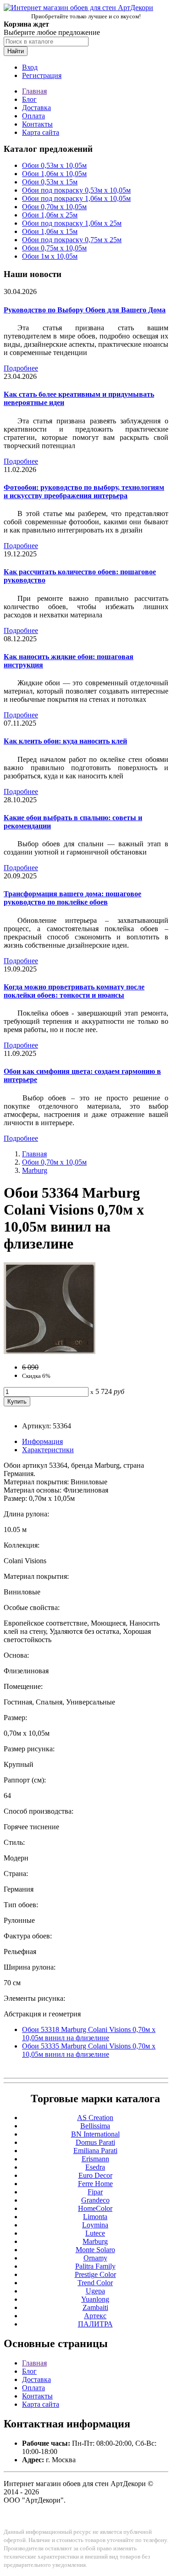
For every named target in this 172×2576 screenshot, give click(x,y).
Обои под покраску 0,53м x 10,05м (76, 190)
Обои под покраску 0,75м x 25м (72, 240)
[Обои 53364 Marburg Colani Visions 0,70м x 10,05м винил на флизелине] (50, 1352)
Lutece (95, 2233)
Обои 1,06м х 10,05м (54, 174)
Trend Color (95, 2283)
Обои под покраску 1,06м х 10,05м (76, 198)
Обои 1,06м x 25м (50, 215)
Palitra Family (95, 2266)
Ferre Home (95, 2184)
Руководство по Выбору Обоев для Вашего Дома (85, 310)
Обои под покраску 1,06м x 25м (72, 223)
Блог (29, 99)
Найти (16, 51)
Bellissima (95, 2126)
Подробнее (21, 368)
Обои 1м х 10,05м (50, 256)
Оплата (33, 116)
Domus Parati (95, 2142)
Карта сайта (41, 132)
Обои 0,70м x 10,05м (54, 207)
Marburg (35, 1170)
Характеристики (48, 1450)
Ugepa (95, 2291)
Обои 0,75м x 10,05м (54, 248)
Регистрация (42, 75)
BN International (95, 2134)
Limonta (95, 2217)
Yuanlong (95, 2299)
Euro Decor (95, 2175)
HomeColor (95, 2208)
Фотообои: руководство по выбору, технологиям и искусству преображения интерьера (84, 491)
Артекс (95, 2316)
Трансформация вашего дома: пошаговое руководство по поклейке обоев (72, 898)
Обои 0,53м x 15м (50, 182)
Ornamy (95, 2258)
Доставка (36, 108)
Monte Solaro (95, 2250)
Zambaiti (95, 2307)
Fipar (95, 2192)
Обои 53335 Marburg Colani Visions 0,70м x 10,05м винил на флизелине (89, 2050)
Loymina (95, 2225)
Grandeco (95, 2200)
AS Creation (95, 2118)
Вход (30, 67)
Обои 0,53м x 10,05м (54, 165)
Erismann (95, 2159)
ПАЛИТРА (95, 2324)
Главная (34, 91)
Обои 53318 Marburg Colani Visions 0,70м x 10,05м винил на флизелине (89, 2034)
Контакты (37, 124)
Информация (42, 1441)
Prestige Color (95, 2274)
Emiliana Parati (95, 2151)
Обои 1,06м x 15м (50, 231)
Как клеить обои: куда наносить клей (65, 741)
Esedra (95, 2167)
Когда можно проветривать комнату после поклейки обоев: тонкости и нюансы (74, 991)
